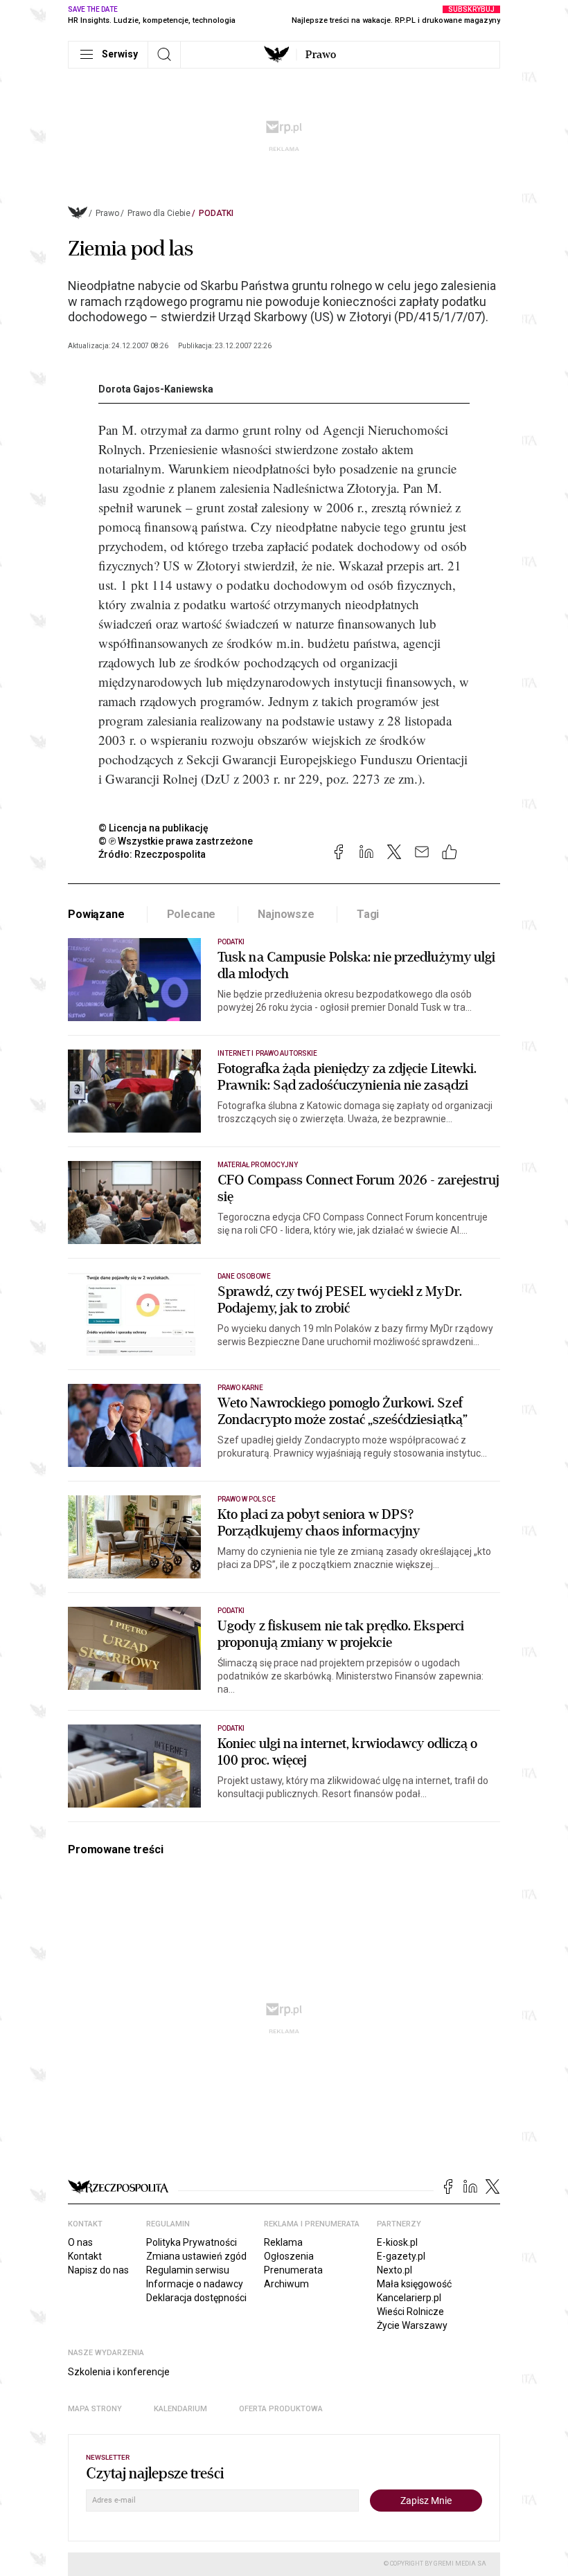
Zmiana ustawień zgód (196, 2256)
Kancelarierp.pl (409, 2298)
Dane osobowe (244, 1276)
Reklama (283, 2242)
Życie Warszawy (412, 2325)
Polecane (192, 914)
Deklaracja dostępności (196, 2298)
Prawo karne (241, 1388)
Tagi (368, 914)
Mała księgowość (414, 2284)
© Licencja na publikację (154, 828)
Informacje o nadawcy (195, 2284)
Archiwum (286, 2284)
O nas (80, 2242)
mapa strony (95, 2409)
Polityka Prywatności (192, 2242)
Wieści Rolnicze (410, 2312)
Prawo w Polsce (247, 1499)
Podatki (216, 213)
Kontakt (85, 2256)
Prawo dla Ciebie (159, 213)
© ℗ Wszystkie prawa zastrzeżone (176, 841)
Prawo (321, 55)
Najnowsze (286, 914)
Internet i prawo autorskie (267, 1053)
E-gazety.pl (401, 2256)
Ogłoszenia (289, 2256)
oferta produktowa (281, 2409)
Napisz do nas (98, 2270)
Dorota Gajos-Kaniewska (156, 389)
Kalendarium (180, 2409)
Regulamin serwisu (188, 2270)
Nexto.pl (394, 2270)
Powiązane (96, 914)
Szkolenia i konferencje (119, 2372)
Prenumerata (293, 2270)
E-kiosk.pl (397, 2242)
